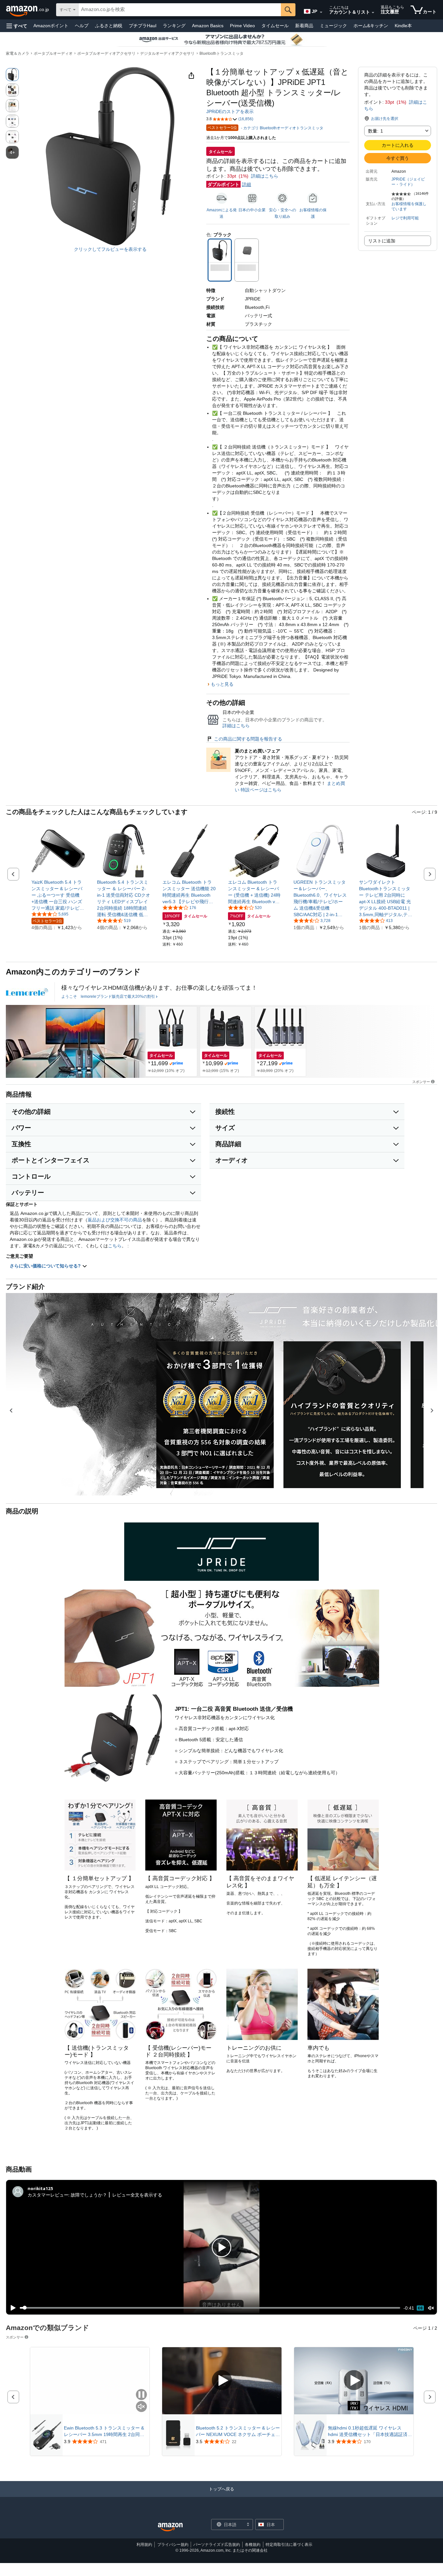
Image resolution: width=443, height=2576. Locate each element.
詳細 (246, 184)
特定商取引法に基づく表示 (289, 2545)
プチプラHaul (143, 26)
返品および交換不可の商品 (115, 1220)
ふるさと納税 (109, 26)
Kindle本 (403, 26)
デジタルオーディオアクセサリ (167, 53)
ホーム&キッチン (371, 26)
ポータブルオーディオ (53, 53)
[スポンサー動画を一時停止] (141, 2395)
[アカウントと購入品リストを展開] (373, 13)
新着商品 (304, 26)
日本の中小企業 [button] (252, 210)
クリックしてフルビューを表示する (110, 249)
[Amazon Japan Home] (170, 2527)
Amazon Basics (208, 26)
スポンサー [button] (421, 1082)
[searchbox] (180, 10)
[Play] (11, 2308)
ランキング (174, 26)
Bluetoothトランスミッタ (221, 53)
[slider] (210, 2308)
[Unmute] (431, 2308)
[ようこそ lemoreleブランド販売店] (27, 992)
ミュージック (333, 26)
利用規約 (144, 2545)
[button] (17, 26)
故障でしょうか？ (89, 2195)
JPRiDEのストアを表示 (230, 111)
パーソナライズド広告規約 (217, 2545)
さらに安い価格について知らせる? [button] (46, 1266)
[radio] (12, 75)
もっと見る (222, 684)
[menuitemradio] (420, 2308)
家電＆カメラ (18, 53)
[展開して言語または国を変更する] (321, 12)
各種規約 (253, 2545)
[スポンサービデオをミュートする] (141, 2407)
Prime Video (242, 26)
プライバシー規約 (173, 2545)
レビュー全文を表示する (137, 2195)
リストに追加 (382, 241)
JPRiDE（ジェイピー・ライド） (408, 182)
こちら (115, 1246)
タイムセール (275, 26)
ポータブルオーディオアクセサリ (106, 53)
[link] (58, 895)
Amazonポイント (51, 26)
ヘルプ (82, 26)
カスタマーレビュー (48, 2195)
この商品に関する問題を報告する (248, 739)
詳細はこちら (265, 176)
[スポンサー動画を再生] (222, 2381)
